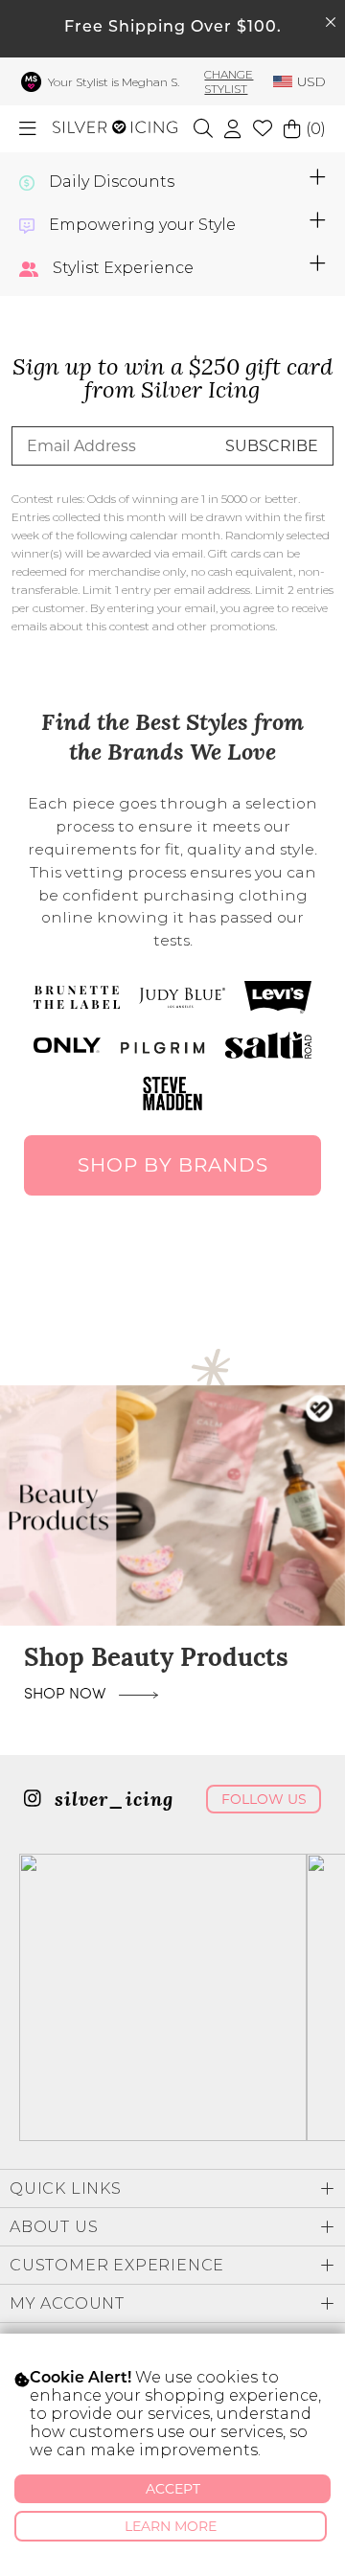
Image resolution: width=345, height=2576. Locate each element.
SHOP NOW (67, 1692)
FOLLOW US (264, 1799)
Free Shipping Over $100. (173, 28)
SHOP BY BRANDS (173, 1165)
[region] (172, 1505)
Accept (173, 2489)
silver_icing (111, 1801)
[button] (172, 1505)
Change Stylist (229, 81)
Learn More (171, 2526)
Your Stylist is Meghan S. (114, 82)
